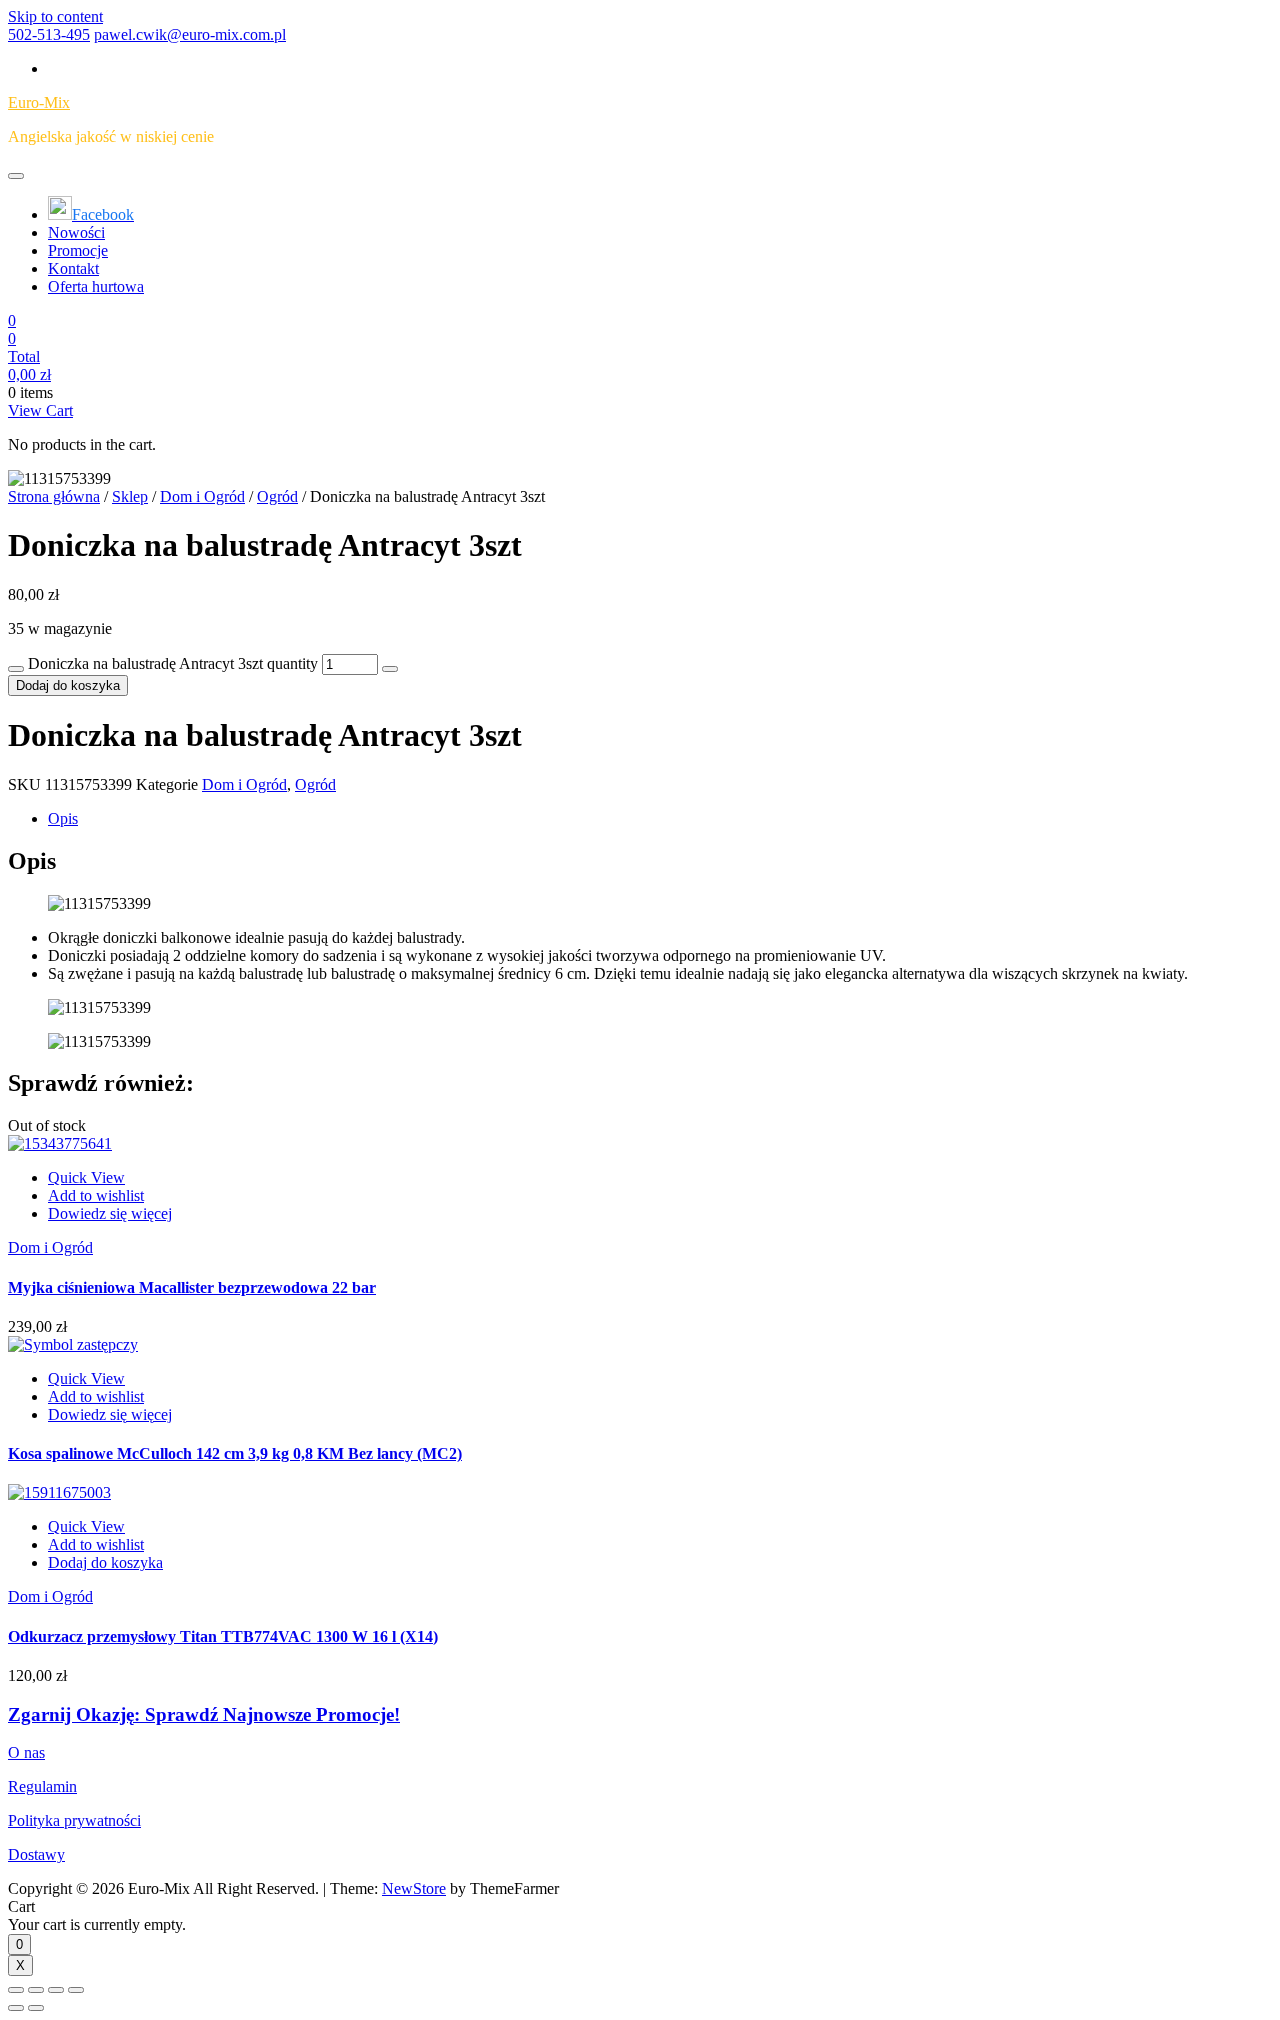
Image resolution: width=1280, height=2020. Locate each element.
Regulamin (42, 1786)
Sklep (130, 496)
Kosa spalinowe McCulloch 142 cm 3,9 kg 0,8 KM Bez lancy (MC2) (235, 1453)
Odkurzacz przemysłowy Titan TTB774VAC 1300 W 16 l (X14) (223, 1636)
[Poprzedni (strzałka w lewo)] (16, 2008)
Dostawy (36, 1854)
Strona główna (54, 496)
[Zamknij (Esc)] (16, 1990)
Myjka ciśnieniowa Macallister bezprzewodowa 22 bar (192, 1287)
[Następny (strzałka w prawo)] (36, 2008)
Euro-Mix (39, 102)
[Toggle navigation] (16, 176)
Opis (63, 818)
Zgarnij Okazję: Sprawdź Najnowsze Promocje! (204, 1714)
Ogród (277, 496)
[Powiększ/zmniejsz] (76, 1990)
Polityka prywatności (74, 1820)
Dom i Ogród (202, 496)
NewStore (414, 1888)
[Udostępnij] (36, 1990)
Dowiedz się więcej (110, 1213)
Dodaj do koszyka (68, 685)
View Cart (40, 410)
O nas (26, 1752)
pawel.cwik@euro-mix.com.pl (190, 34)
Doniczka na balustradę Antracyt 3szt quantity (173, 663)
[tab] (660, 819)
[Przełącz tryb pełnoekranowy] (56, 1990)
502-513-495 (49, 34)
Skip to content (55, 16)
